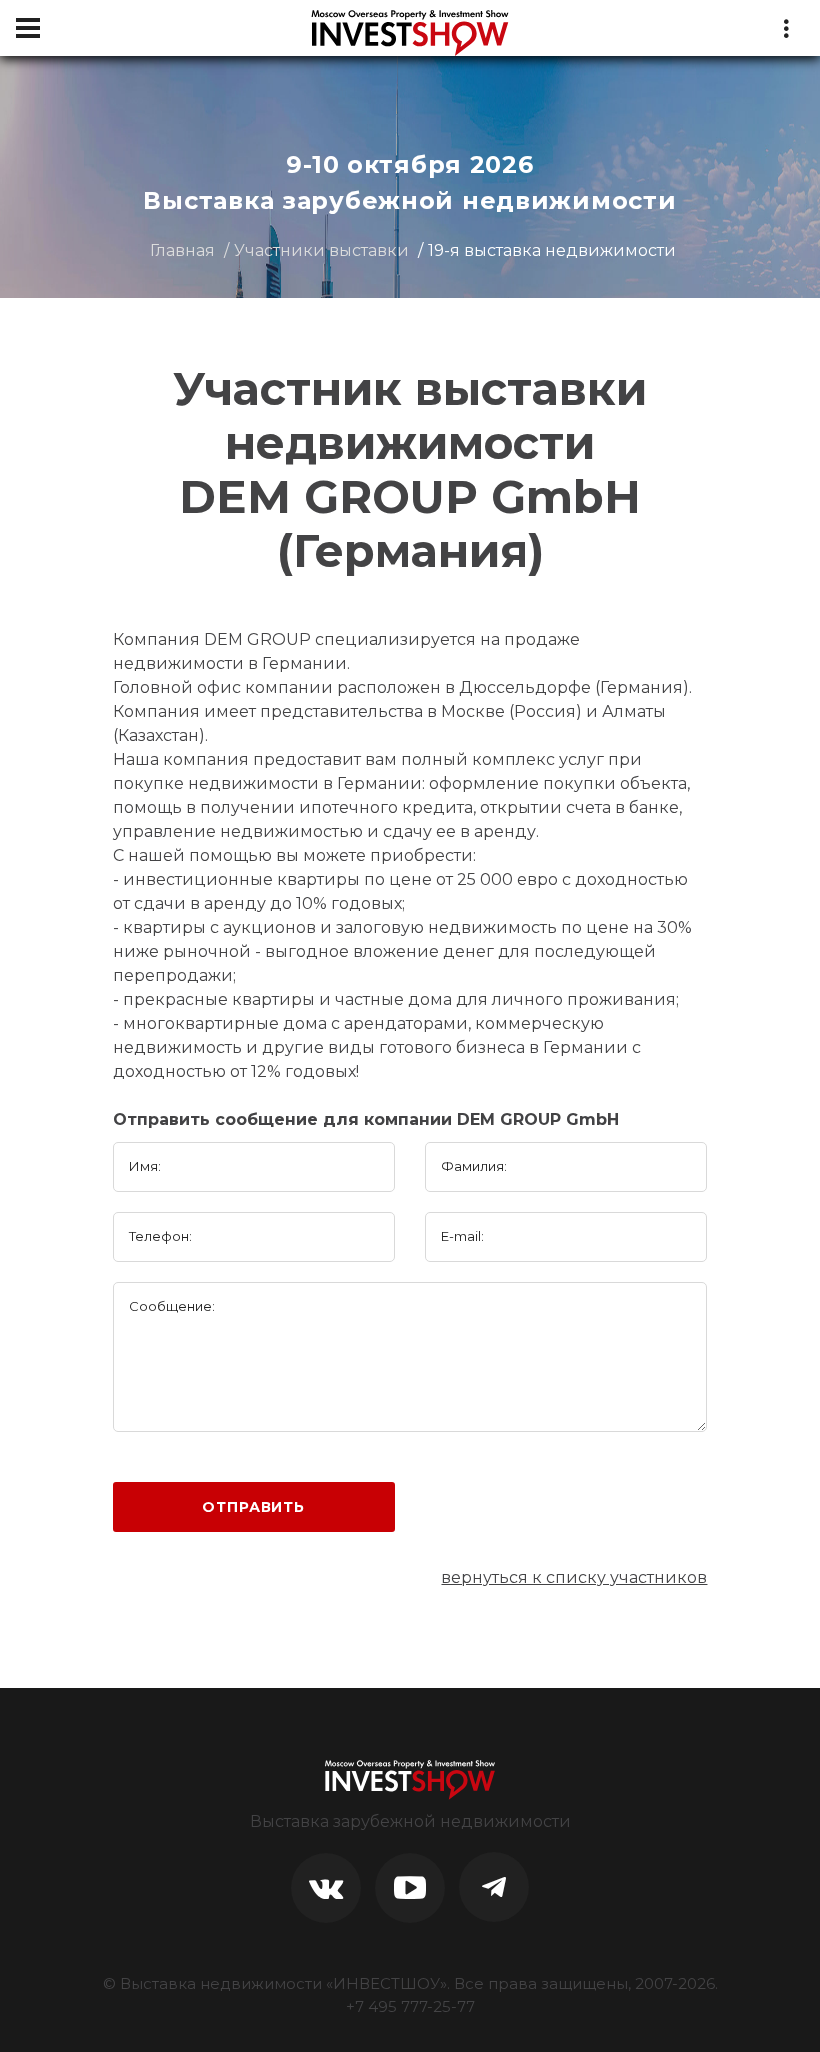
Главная (182, 250)
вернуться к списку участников (574, 1577)
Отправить (253, 1507)
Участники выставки (321, 250)
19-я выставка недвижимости (552, 250)
